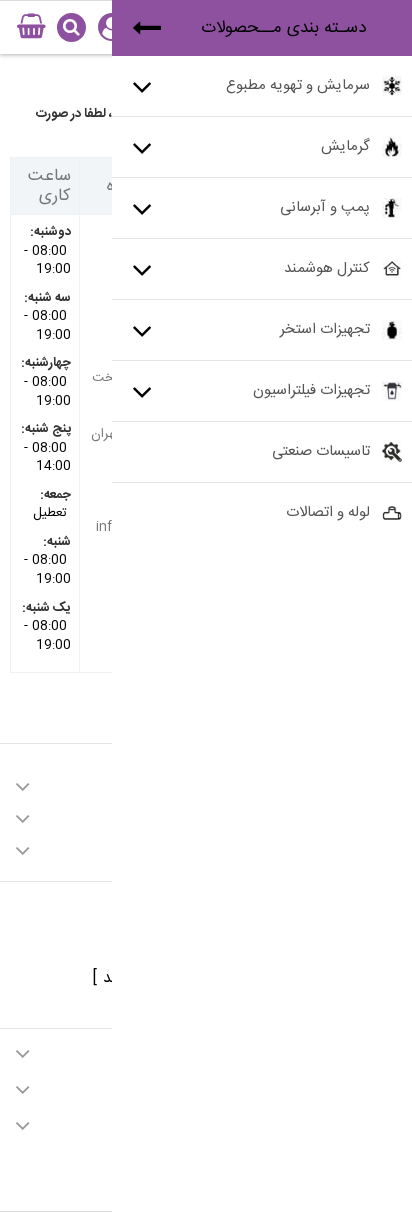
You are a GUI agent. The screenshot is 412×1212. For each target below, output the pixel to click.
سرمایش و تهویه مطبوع (298, 85)
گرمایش (345, 146)
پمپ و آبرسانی (325, 207)
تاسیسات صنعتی (321, 451)
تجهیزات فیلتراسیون (311, 390)
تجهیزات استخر (325, 329)
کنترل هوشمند (327, 268)
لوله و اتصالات (328, 512)
